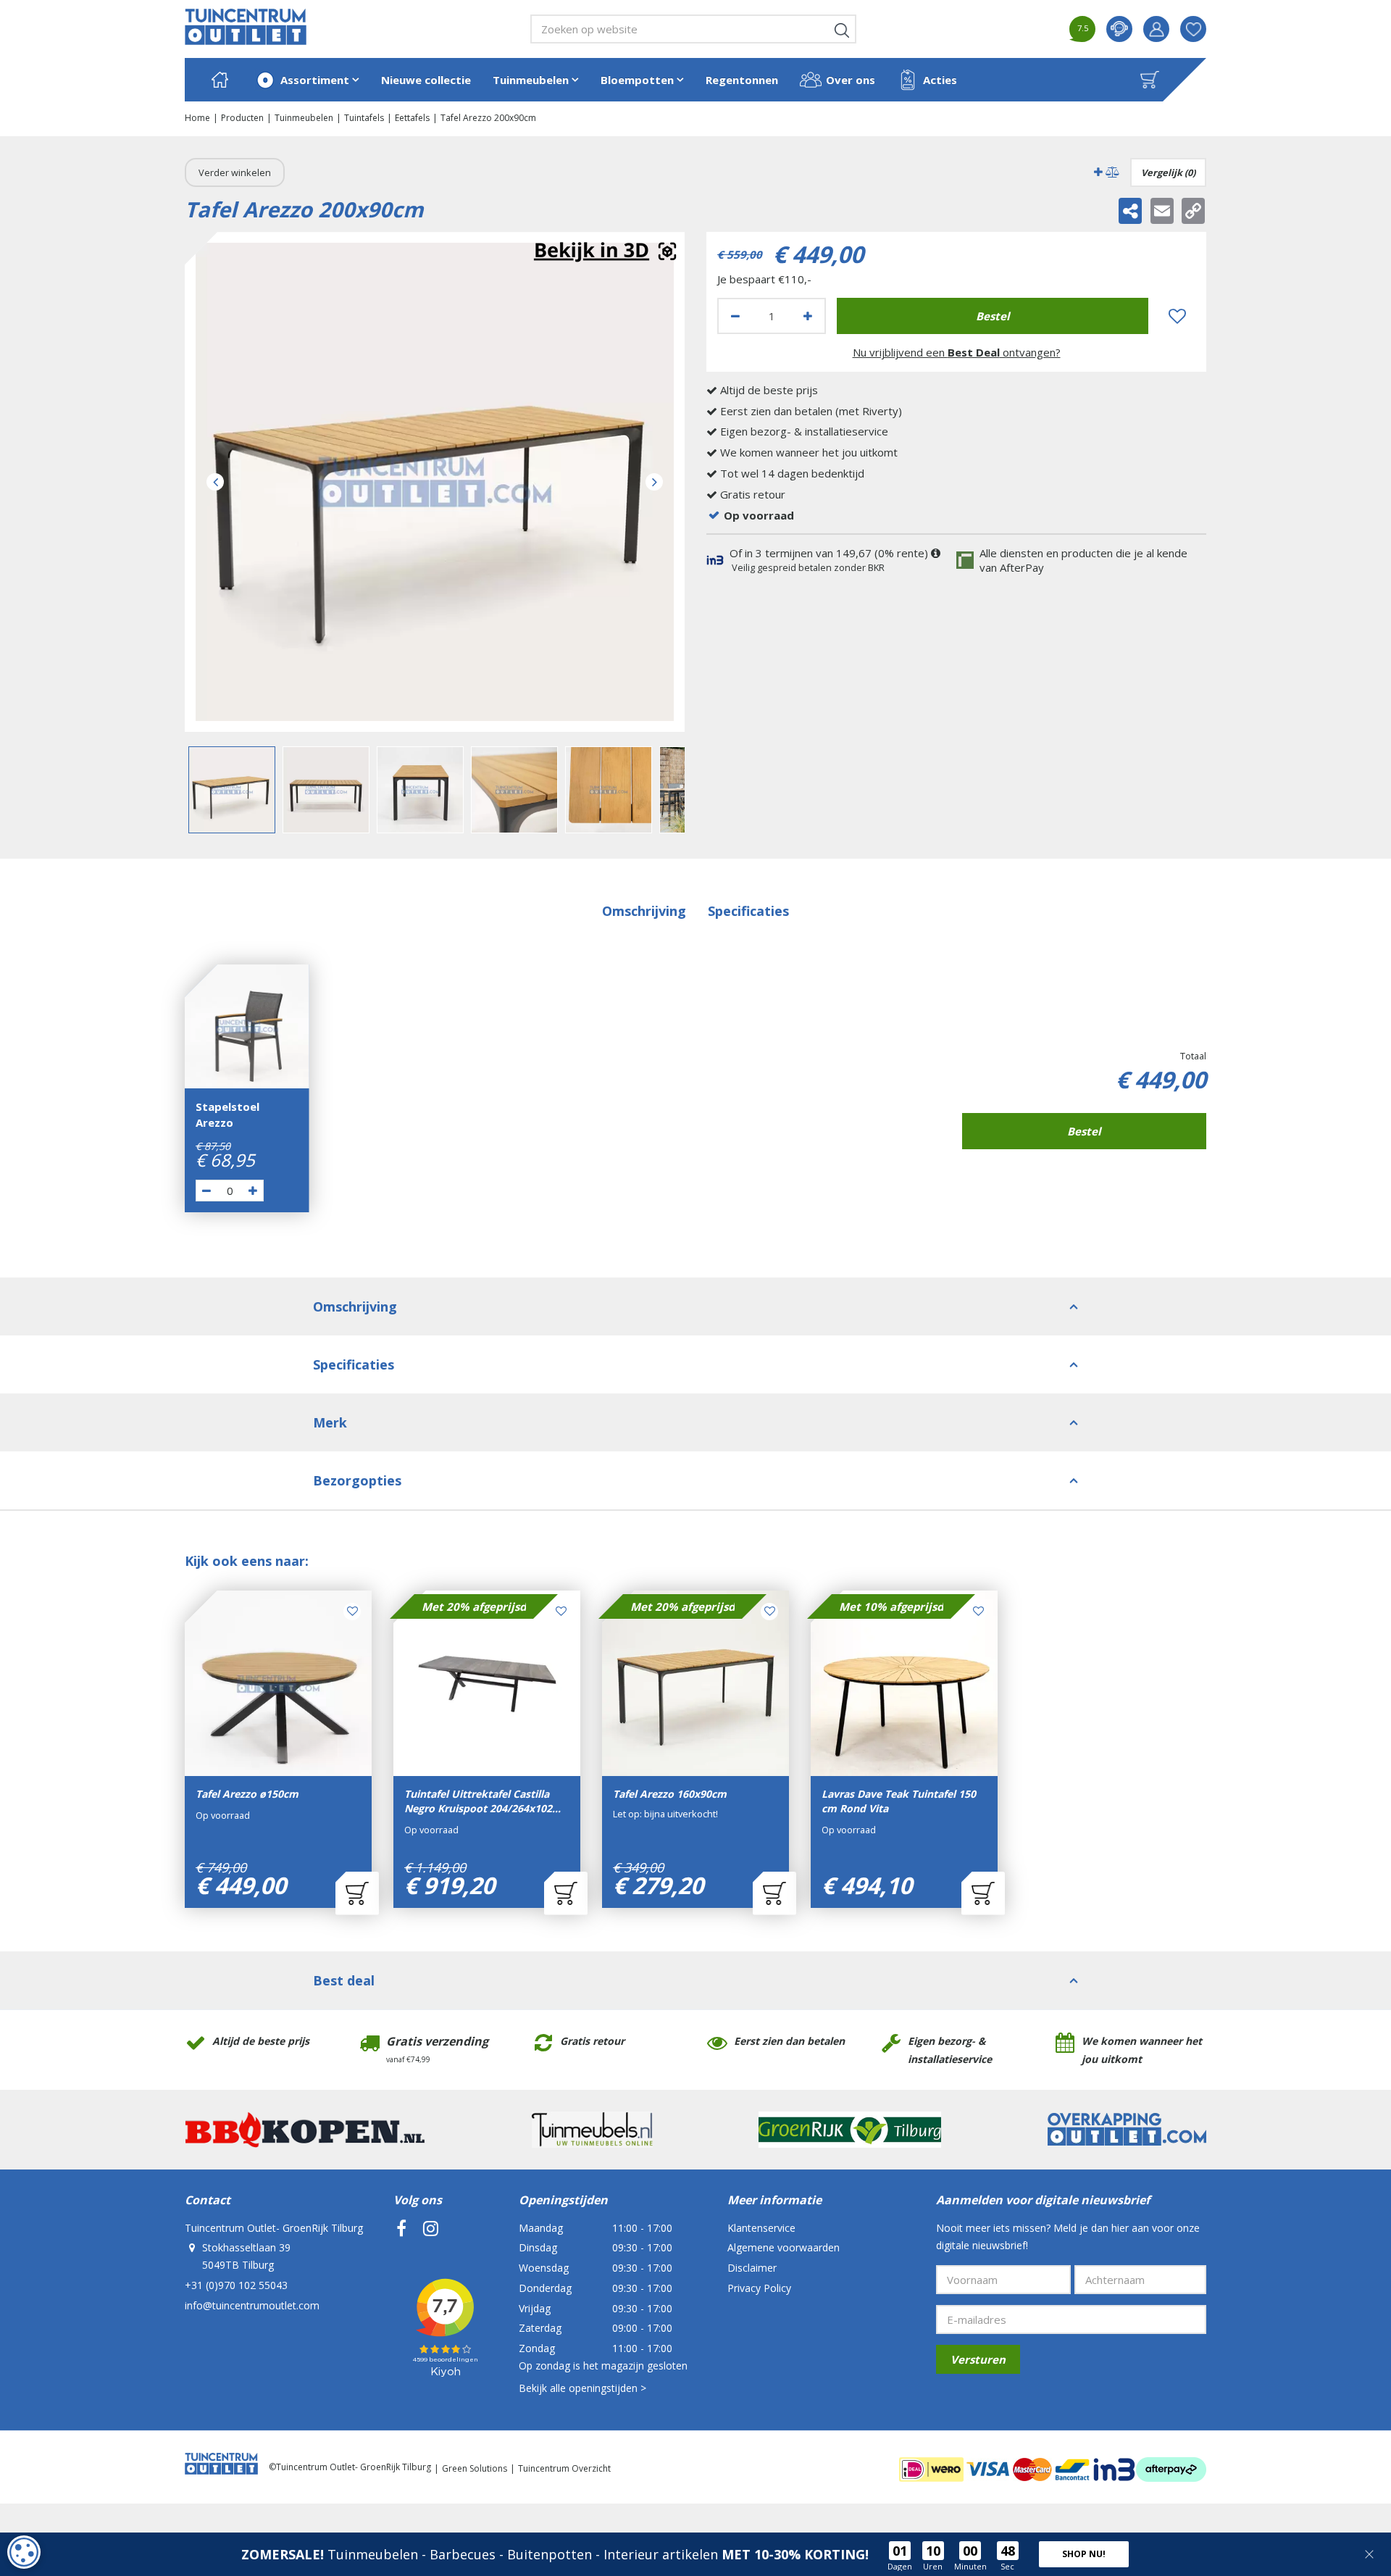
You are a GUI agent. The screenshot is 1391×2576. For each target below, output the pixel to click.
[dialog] (24, 2552)
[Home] (220, 80)
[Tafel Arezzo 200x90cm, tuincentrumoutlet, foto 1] (435, 482)
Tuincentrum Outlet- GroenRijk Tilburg (274, 2228)
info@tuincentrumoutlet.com (252, 2305)
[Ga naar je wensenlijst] (1199, 29)
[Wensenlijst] (1193, 29)
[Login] (1156, 29)
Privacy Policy (759, 2288)
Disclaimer (752, 2268)
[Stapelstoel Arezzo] (247, 1027)
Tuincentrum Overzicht (564, 2468)
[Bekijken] (1150, 80)
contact (1119, 29)
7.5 (1083, 28)
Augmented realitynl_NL (605, 252)
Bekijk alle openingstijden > (582, 2388)
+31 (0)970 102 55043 (236, 2285)
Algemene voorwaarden (784, 2247)
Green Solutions (475, 2468)
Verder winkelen (235, 172)
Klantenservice (761, 2228)
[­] (401, 2228)
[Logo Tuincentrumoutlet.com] (246, 27)
